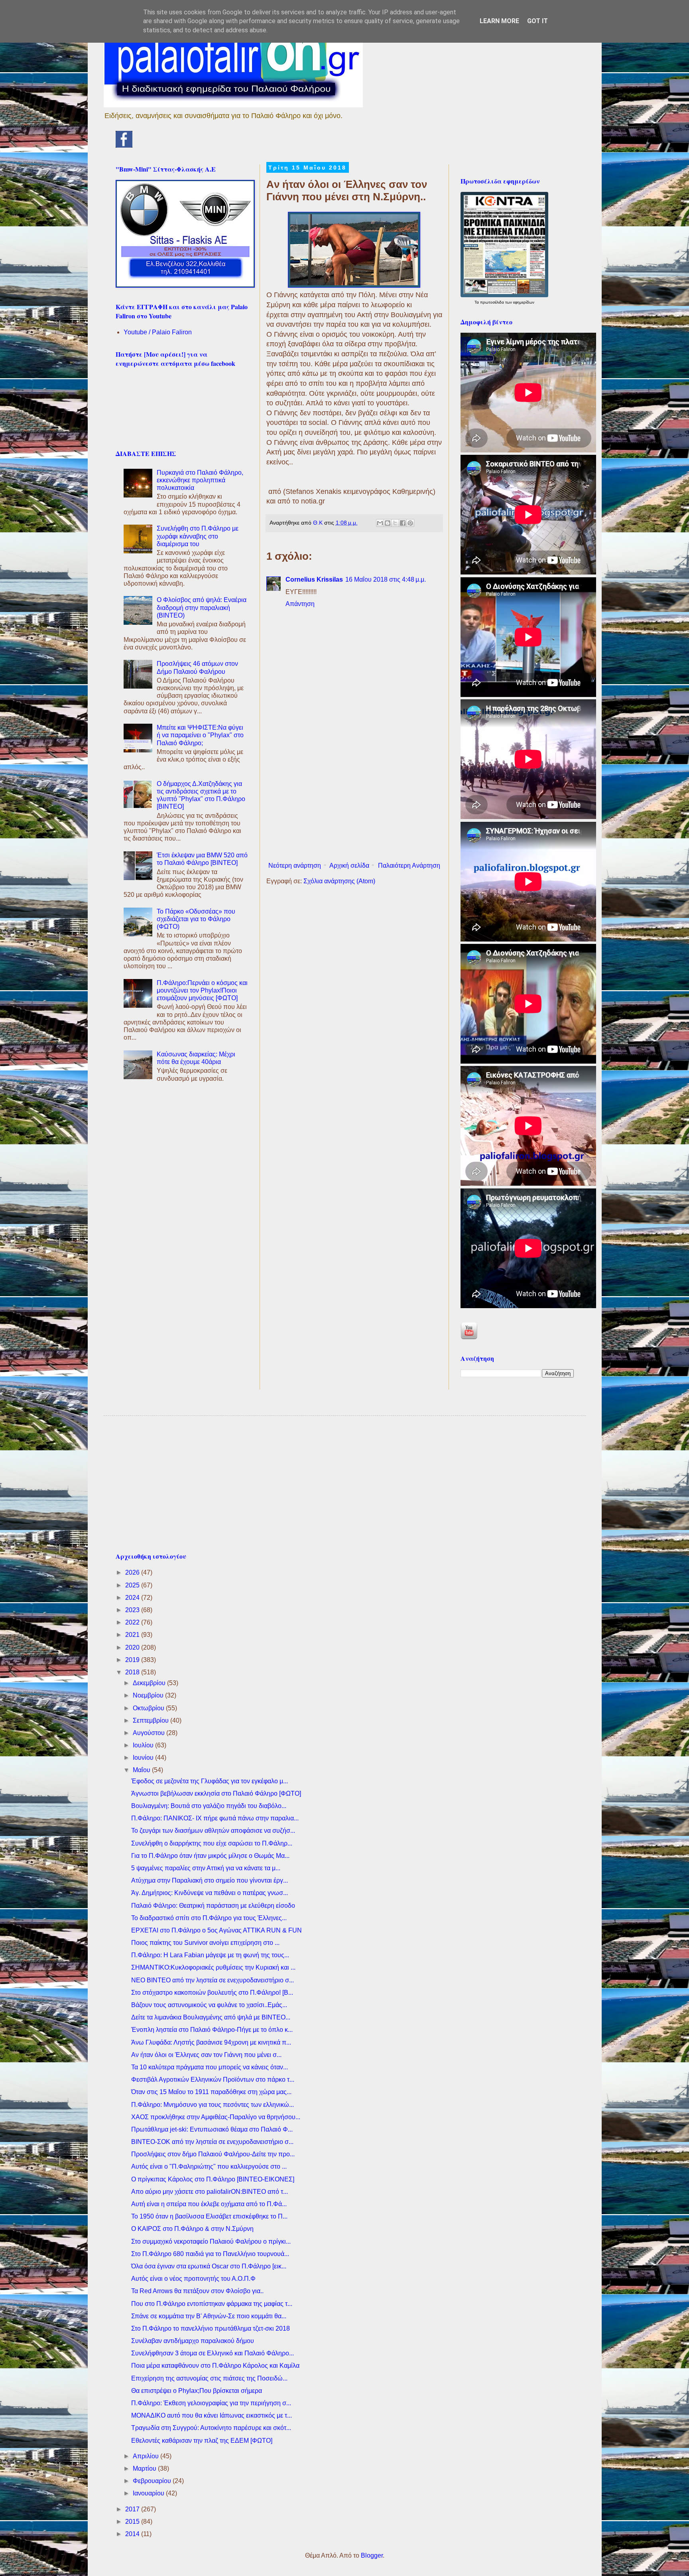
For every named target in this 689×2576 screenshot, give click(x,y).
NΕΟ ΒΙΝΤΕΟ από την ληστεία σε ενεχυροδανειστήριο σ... (213, 1980)
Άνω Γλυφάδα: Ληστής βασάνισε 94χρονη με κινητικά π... (211, 2042)
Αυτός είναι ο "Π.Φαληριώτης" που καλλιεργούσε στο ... (209, 2166)
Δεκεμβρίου (150, 1683)
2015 (133, 2522)
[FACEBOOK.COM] (124, 145)
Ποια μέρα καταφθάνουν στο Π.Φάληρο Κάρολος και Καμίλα (215, 2366)
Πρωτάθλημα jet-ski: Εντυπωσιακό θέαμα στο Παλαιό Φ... (212, 2129)
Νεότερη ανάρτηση (295, 866)
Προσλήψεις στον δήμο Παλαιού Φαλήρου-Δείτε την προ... (213, 2154)
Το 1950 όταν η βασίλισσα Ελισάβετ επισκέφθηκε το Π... (209, 2216)
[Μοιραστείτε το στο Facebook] (403, 523)
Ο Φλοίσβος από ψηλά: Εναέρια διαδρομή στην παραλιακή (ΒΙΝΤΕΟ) (202, 607)
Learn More (499, 21)
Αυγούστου (150, 1733)
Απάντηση (300, 604)
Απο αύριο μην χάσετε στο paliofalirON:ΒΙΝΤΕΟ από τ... (210, 2192)
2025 (133, 1585)
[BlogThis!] (388, 523)
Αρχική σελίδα (349, 866)
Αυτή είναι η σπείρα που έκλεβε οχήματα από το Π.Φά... (209, 2204)
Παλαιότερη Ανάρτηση (409, 866)
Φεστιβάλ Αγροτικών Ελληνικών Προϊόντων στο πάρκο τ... (213, 2080)
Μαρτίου (145, 2468)
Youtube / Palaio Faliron (158, 332)
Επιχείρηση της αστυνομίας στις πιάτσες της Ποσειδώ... (209, 2378)
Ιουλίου (144, 1745)
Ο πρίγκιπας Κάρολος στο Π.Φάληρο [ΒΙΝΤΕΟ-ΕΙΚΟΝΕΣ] (213, 2179)
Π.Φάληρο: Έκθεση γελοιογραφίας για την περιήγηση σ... (211, 2403)
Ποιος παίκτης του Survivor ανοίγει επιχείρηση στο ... (205, 1943)
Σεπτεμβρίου (152, 1720)
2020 (133, 1647)
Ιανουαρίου (149, 2493)
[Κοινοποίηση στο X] (395, 523)
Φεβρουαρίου (153, 2481)
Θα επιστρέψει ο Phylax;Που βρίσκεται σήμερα (197, 2391)
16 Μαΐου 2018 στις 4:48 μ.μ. (386, 579)
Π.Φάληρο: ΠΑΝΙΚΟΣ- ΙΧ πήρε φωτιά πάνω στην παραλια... (215, 1818)
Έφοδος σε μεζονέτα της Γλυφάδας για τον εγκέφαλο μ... (210, 1781)
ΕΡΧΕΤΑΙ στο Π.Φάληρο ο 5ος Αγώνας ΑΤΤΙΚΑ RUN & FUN (217, 1930)
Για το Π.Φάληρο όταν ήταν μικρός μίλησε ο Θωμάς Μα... (210, 1856)
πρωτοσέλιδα (493, 302)
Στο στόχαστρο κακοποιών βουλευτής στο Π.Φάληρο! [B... (212, 1993)
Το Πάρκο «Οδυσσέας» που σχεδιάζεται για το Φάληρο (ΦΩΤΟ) (196, 919)
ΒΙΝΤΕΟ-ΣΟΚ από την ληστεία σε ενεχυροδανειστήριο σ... (212, 2142)
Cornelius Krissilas (314, 579)
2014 (133, 2534)
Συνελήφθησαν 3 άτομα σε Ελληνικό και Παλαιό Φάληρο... (213, 2353)
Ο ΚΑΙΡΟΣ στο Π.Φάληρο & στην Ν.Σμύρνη (192, 2229)
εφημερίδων (524, 302)
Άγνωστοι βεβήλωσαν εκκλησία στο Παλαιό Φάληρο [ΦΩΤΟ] (216, 1793)
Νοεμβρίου (149, 1695)
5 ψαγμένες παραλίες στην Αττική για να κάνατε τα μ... (206, 1868)
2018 (133, 1672)
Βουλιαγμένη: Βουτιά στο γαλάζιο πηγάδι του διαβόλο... (209, 1806)
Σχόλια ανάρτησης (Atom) (339, 881)
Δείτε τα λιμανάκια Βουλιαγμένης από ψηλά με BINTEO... (211, 2017)
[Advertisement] (354, 793)
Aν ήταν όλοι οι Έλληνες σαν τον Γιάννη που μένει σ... (206, 2055)
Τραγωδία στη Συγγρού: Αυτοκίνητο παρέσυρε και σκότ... (211, 2428)
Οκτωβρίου (149, 1708)
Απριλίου (147, 2456)
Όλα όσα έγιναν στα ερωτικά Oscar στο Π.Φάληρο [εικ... (209, 2266)
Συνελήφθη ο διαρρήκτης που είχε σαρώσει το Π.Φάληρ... (212, 1843)
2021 (133, 1635)
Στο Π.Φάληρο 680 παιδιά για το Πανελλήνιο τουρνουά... (210, 2254)
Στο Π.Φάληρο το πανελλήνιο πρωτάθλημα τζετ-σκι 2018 (211, 2328)
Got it (537, 21)
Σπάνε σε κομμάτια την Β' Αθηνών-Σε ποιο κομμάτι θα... (209, 2316)
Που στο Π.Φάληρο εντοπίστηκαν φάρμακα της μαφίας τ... (212, 2304)
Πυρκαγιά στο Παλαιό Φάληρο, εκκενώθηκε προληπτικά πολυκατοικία (200, 480)
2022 (133, 1622)
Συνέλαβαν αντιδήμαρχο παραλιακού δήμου (193, 2341)
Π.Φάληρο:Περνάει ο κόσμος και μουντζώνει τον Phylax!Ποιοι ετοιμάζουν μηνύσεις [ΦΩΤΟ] (202, 990)
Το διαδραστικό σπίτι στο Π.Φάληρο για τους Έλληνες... (209, 1918)
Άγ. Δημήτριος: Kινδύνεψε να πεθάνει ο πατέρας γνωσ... (210, 1893)
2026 (133, 1572)
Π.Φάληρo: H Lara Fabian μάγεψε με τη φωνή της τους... (210, 1955)
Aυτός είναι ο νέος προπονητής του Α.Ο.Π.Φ (193, 2279)
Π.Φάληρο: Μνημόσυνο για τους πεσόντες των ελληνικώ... (213, 2105)
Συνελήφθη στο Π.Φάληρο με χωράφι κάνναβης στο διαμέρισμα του (198, 536)
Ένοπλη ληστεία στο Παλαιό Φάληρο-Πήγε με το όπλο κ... (212, 2030)
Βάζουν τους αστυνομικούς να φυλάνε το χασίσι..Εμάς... (209, 2005)
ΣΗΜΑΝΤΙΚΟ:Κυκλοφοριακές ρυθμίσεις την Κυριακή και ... (213, 1967)
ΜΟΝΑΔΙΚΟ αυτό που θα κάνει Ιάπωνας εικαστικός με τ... (212, 2415)
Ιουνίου (144, 1758)
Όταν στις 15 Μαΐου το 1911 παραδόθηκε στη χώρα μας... (211, 2092)
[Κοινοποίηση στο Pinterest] (410, 523)
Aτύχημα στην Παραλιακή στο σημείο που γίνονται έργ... (210, 1880)
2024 (133, 1598)
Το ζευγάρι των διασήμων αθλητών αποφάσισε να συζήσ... (213, 1831)
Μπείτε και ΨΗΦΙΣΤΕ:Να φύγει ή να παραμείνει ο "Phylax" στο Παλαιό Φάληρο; (200, 735)
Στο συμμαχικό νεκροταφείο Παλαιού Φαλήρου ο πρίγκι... (211, 2241)
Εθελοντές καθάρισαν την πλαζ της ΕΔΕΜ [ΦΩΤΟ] (202, 2441)
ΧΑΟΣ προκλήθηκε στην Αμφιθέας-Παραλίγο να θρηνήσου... (216, 2117)
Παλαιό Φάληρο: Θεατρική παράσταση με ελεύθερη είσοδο (213, 1906)
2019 (133, 1660)
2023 (133, 1610)
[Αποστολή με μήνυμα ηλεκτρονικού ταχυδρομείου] (380, 523)
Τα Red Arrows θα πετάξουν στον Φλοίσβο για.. (197, 2291)
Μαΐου (142, 1770)
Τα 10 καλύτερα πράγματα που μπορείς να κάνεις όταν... (210, 2067)
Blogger (372, 2555)
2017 (133, 2509)
